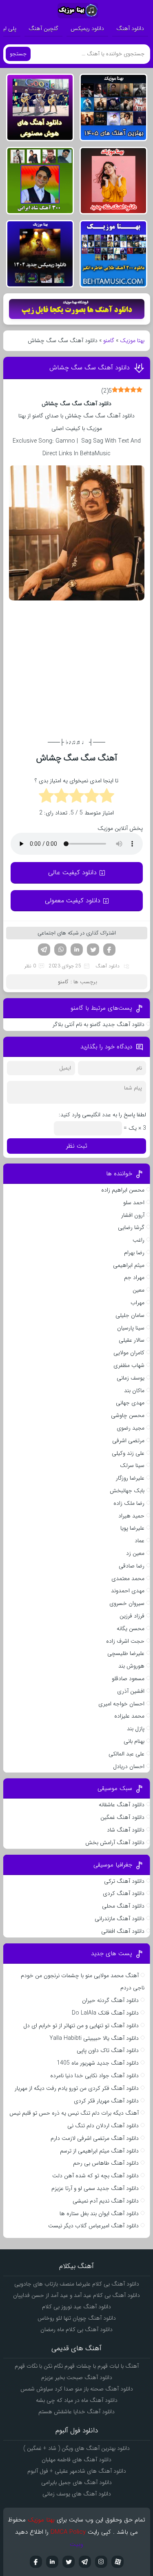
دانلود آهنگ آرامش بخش (115, 1842)
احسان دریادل (129, 1766)
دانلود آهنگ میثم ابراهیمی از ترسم (99, 2151)
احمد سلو (134, 1203)
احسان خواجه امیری (121, 1704)
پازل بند (136, 1729)
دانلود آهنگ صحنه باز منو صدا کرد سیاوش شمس (77, 2389)
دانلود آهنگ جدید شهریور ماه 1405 (98, 2063)
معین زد (135, 1553)
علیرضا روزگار (130, 1478)
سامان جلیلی (130, 1315)
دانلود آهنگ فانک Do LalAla (105, 2013)
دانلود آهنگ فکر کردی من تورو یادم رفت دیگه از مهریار (77, 2088)
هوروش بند (131, 1666)
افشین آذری (131, 1691)
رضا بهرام (134, 1253)
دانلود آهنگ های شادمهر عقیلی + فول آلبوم (77, 2471)
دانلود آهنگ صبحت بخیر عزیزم (77, 2377)
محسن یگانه (131, 1629)
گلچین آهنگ (43, 28)
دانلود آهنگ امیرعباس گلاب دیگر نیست (93, 2226)
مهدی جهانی (130, 1403)
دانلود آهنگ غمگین (122, 1817)
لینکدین (77, 950)
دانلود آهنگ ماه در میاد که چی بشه (77, 2400)
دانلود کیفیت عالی (72, 872)
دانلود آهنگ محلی (123, 1906)
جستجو (18, 54)
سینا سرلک (132, 1465)
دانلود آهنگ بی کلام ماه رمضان (76, 2329)
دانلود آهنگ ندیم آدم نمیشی (106, 2201)
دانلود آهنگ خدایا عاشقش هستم (76, 2412)
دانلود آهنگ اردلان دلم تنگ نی (103, 2126)
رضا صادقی (132, 1566)
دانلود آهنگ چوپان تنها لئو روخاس (77, 2318)
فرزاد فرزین (132, 1616)
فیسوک (109, 950)
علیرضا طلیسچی (126, 1653)
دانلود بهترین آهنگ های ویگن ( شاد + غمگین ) (76, 2448)
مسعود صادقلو (128, 1679)
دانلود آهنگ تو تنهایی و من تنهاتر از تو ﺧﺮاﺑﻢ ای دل (81, 2026)
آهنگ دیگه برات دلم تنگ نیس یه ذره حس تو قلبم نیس (74, 2113)
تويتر (69, 2562)
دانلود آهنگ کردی (124, 1893)
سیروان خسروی (127, 1603)
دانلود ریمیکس (87, 28)
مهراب (137, 1303)
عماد (140, 1541)
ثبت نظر (77, 1146)
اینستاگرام (101, 2562)
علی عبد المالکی (126, 1754)
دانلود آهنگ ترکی (124, 1881)
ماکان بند (134, 1391)
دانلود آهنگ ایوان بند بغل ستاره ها (99, 2214)
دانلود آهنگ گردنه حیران (110, 2000)
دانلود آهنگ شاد (126, 1830)
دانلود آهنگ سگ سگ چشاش (90, 368)
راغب (139, 1240)
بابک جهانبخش (127, 1491)
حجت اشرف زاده (125, 1641)
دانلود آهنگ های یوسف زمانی (77, 2494)
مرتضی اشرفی (128, 1441)
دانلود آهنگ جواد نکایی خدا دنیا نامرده (94, 2076)
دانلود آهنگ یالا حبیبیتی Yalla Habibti (94, 2038)
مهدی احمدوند (128, 1591)
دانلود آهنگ (130, 28)
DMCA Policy (68, 2532)
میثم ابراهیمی (129, 1265)
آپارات (118, 2562)
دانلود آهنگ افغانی (123, 1931)
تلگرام (44, 950)
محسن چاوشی (128, 1415)
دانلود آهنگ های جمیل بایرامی (76, 2482)
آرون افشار (133, 1215)
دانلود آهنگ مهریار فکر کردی (106, 2101)
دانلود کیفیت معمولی (73, 901)
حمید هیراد (131, 1516)
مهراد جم (134, 1277)
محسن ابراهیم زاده (123, 1190)
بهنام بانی (134, 1741)
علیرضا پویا (132, 1528)
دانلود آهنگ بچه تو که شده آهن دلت (95, 2176)
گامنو (109, 341)
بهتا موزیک (132, 341)
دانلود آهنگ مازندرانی (120, 1919)
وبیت (76, 2544)
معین (139, 1290)
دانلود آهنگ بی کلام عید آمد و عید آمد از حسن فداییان (76, 2295)
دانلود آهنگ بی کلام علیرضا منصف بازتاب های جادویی (77, 2284)
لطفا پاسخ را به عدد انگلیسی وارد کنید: (102, 1115)
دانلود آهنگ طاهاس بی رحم (106, 2163)
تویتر (93, 950)
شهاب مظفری (129, 1365)
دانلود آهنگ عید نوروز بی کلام (76, 2307)
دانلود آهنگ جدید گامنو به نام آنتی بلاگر (99, 1024)
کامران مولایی (129, 1353)
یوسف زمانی (131, 1378)
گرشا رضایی (131, 1227)
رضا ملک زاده (129, 1503)
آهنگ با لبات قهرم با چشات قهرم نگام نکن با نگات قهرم (77, 2366)
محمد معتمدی (128, 1578)
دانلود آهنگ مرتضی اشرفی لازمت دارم (95, 2138)
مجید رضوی (131, 1428)
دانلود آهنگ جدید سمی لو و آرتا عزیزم (95, 2188)
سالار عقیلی (132, 1340)
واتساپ (60, 950)
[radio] (107, 797)
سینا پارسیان (131, 1328)
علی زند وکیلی (128, 1453)
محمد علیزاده (129, 1716)
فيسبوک (36, 2562)
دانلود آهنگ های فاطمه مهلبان (76, 2460)
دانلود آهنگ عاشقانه (122, 1805)
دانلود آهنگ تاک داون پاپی (108, 2050)
